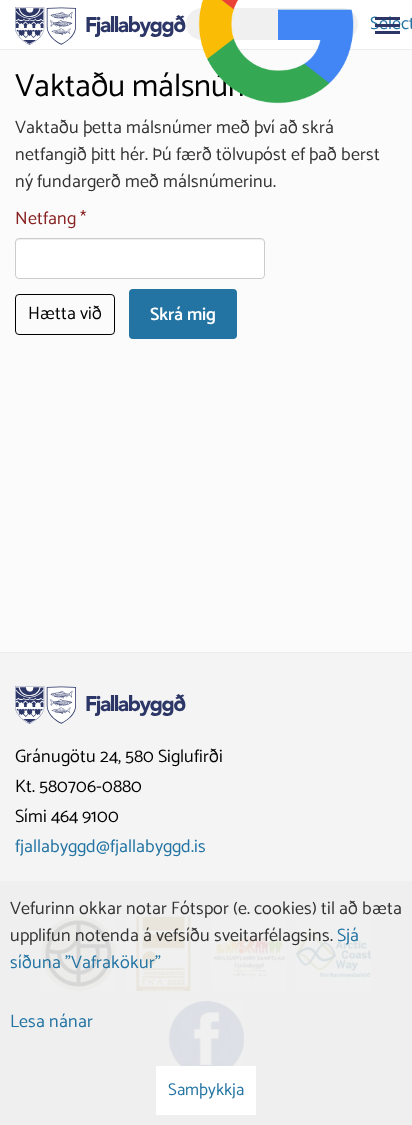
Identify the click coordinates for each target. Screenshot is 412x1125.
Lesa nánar (51, 1022)
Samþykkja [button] (206, 1090)
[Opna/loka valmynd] (387, 25)
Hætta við (65, 314)
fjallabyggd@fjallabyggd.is (110, 847)
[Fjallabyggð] (100, 24)
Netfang (45, 219)
